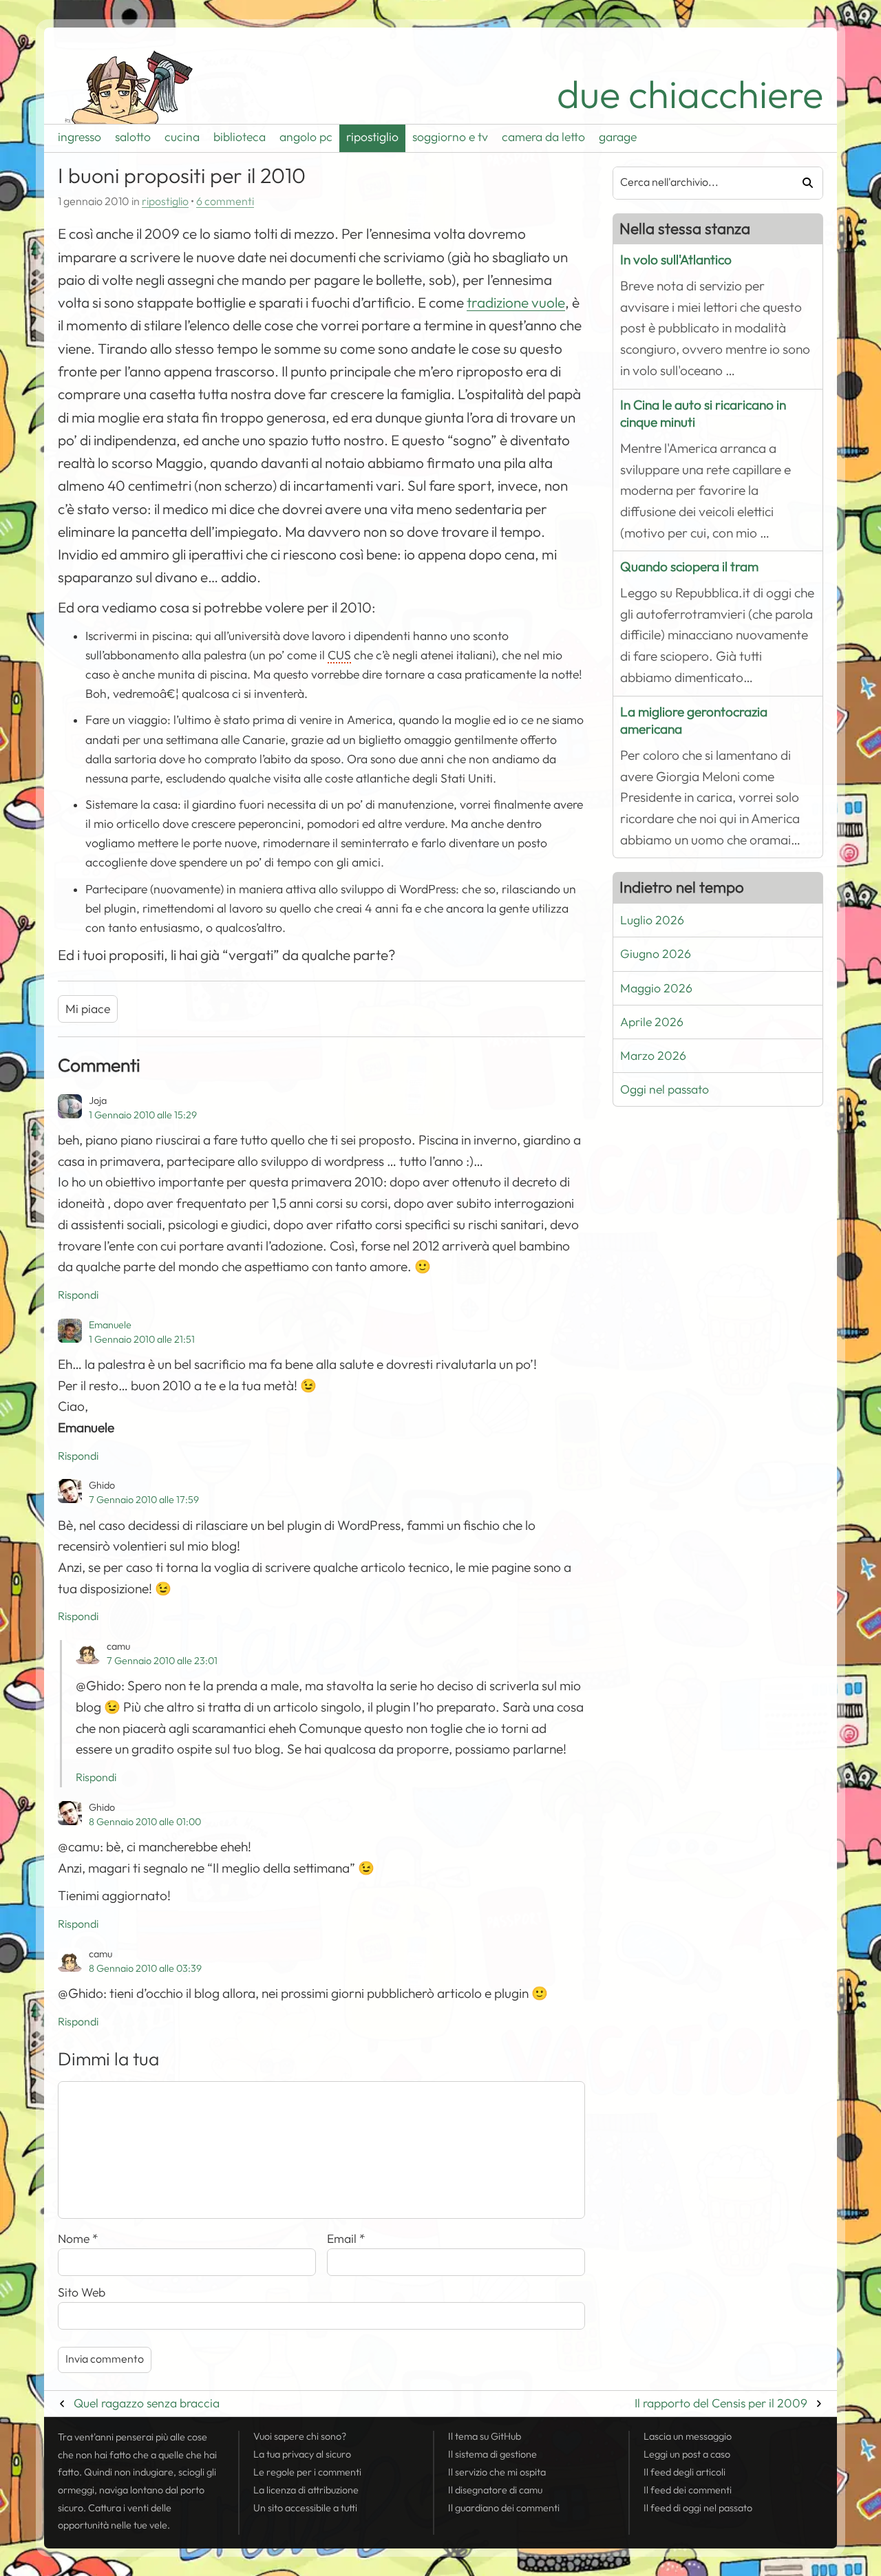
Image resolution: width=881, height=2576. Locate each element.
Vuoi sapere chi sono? (300, 2436)
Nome (78, 2239)
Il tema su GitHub (485, 2436)
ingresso (79, 137)
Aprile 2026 (652, 1022)
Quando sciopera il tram (689, 567)
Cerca (803, 183)
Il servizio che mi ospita (497, 2472)
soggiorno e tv (450, 137)
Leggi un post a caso (687, 2454)
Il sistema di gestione (492, 2454)
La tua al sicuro (302, 2454)
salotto (133, 137)
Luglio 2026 (652, 920)
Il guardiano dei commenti (504, 2508)
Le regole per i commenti (307, 2472)
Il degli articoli (684, 2472)
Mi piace (88, 1009)
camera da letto (543, 137)
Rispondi (78, 1295)
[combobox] (698, 183)
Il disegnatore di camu (495, 2490)
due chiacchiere (690, 95)
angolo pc (306, 137)
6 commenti (225, 202)
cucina (182, 137)
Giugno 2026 (656, 954)
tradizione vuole (516, 303)
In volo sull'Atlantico (676, 260)
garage (618, 137)
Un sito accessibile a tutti (305, 2508)
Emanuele (110, 1325)
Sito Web (82, 2292)
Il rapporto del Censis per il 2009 (721, 2403)
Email (346, 2239)
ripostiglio (372, 137)
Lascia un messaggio (688, 2436)
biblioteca (240, 137)
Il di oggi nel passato (698, 2508)
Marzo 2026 (653, 1056)
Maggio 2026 (656, 988)
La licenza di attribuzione (306, 2490)
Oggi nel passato (665, 1089)
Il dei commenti (688, 2490)
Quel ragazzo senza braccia (147, 2403)
